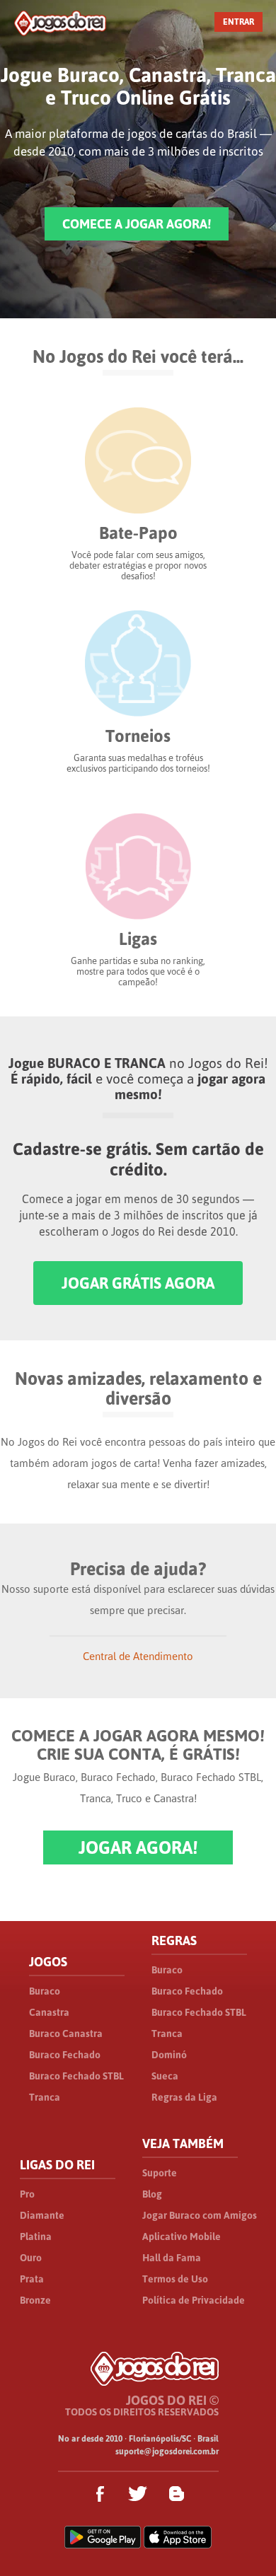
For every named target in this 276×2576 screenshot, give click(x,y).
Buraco (45, 1991)
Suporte (160, 2173)
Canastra (49, 2012)
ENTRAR (238, 22)
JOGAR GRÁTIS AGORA (138, 1283)
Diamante (42, 2215)
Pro (27, 2194)
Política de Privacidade (194, 2300)
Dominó (169, 2055)
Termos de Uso (175, 2279)
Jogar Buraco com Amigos (200, 2215)
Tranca (45, 2097)
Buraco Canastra (66, 2033)
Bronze (35, 2300)
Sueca (165, 2076)
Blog (152, 2194)
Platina (36, 2236)
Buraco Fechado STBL (76, 2076)
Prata (32, 2279)
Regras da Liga (184, 2097)
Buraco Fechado (65, 2055)
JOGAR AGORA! (138, 1847)
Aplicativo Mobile (182, 2236)
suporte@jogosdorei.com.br (167, 2452)
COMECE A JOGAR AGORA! (137, 224)
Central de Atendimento (138, 1656)
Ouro (31, 2258)
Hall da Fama (172, 2258)
